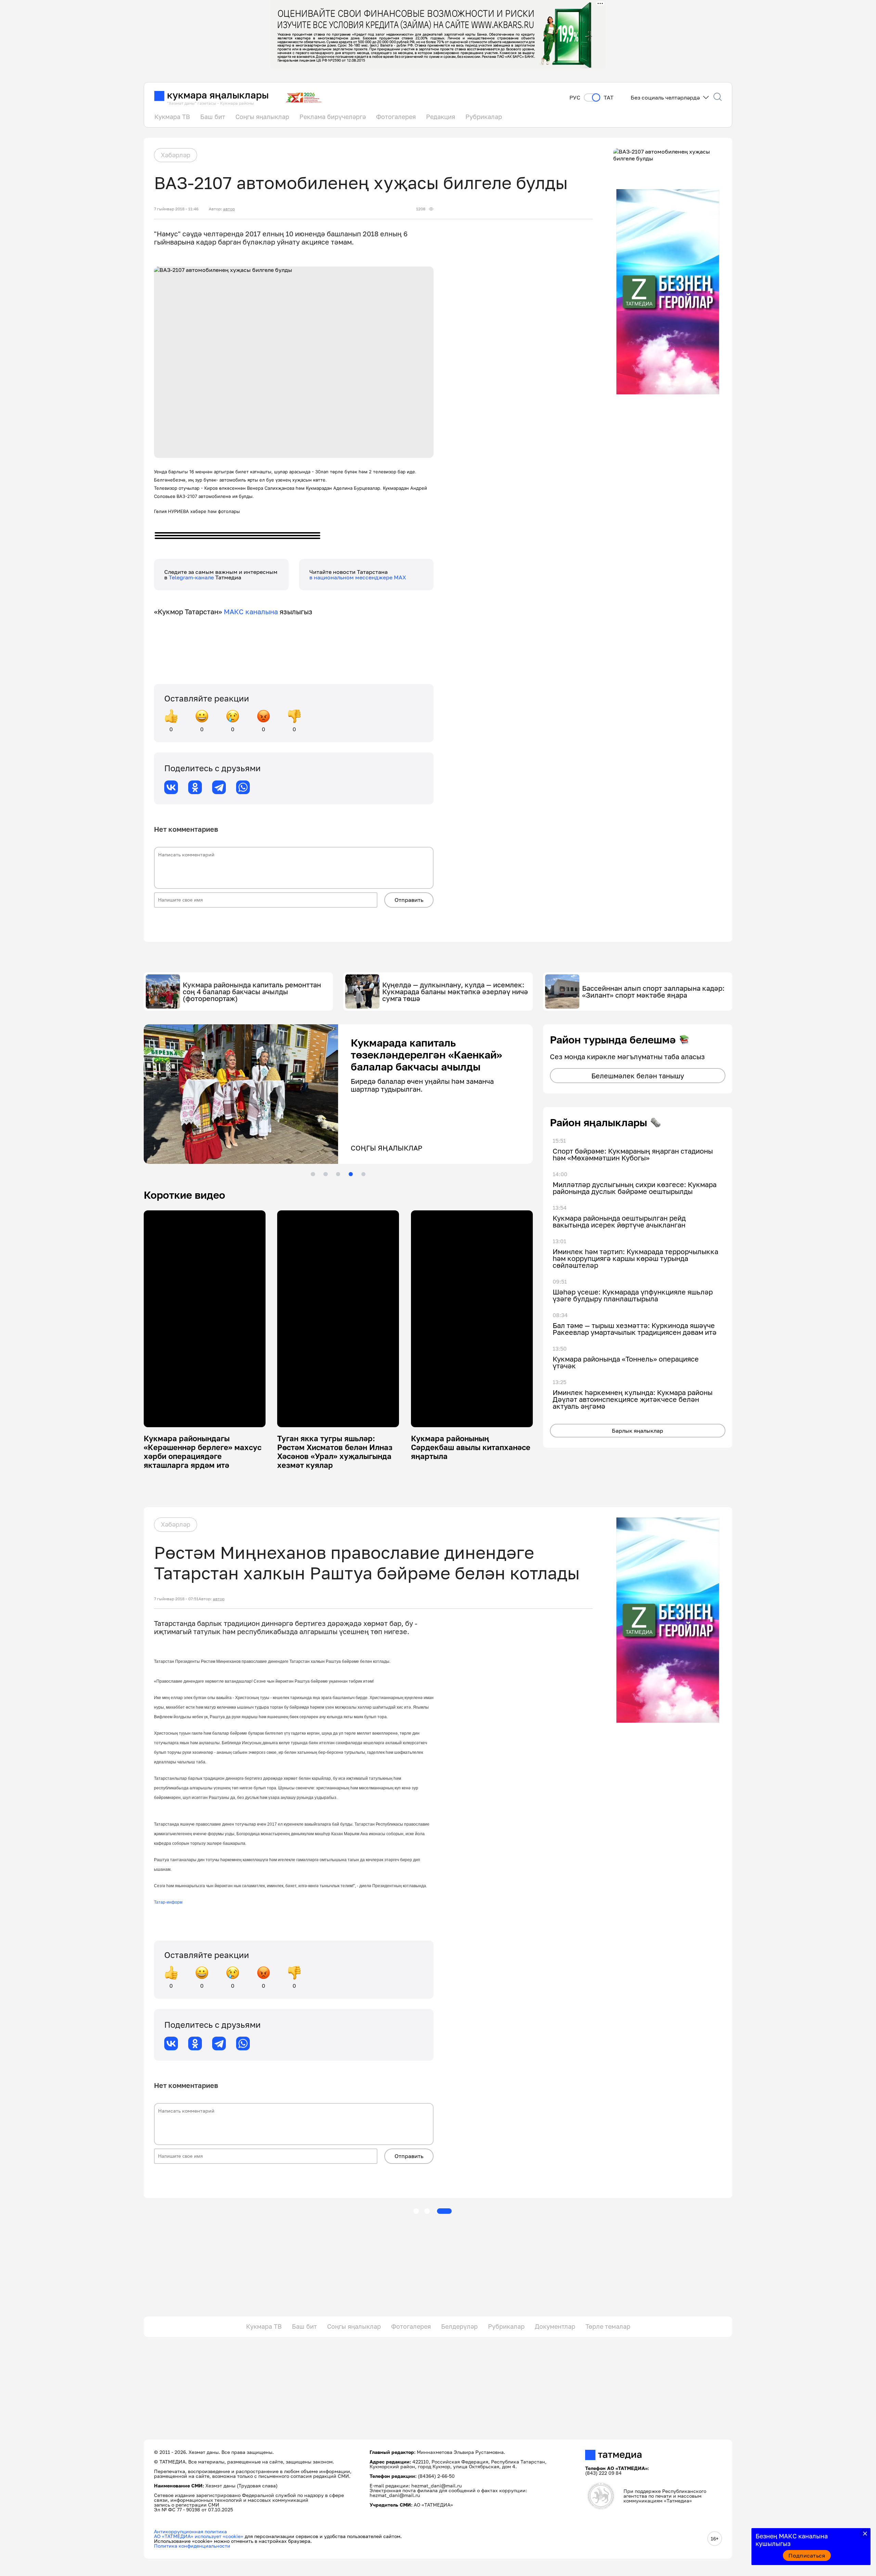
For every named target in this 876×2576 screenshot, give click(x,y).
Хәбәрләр (176, 155)
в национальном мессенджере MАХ (358, 577)
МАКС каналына (251, 612)
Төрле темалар (608, 2326)
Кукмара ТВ (172, 117)
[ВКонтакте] (171, 787)
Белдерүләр (459, 2326)
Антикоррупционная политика (190, 2531)
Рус (575, 98)
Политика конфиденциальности (192, 2546)
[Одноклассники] (195, 787)
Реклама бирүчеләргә (333, 117)
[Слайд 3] (338, 1174)
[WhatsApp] (243, 787)
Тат (609, 98)
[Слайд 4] (351, 1174)
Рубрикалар (484, 117)
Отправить (409, 900)
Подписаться (807, 2555)
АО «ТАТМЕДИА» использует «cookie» (199, 2536)
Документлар (555, 2326)
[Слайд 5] (363, 1174)
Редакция (441, 117)
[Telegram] (219, 787)
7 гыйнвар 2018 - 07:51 (176, 1599)
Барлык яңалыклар (637, 1431)
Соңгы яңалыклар (262, 117)
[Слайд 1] (313, 1174)
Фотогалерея (396, 117)
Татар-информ (168, 1902)
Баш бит (213, 117)
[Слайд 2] (325, 1174)
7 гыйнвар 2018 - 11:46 (176, 209)
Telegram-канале (192, 577)
